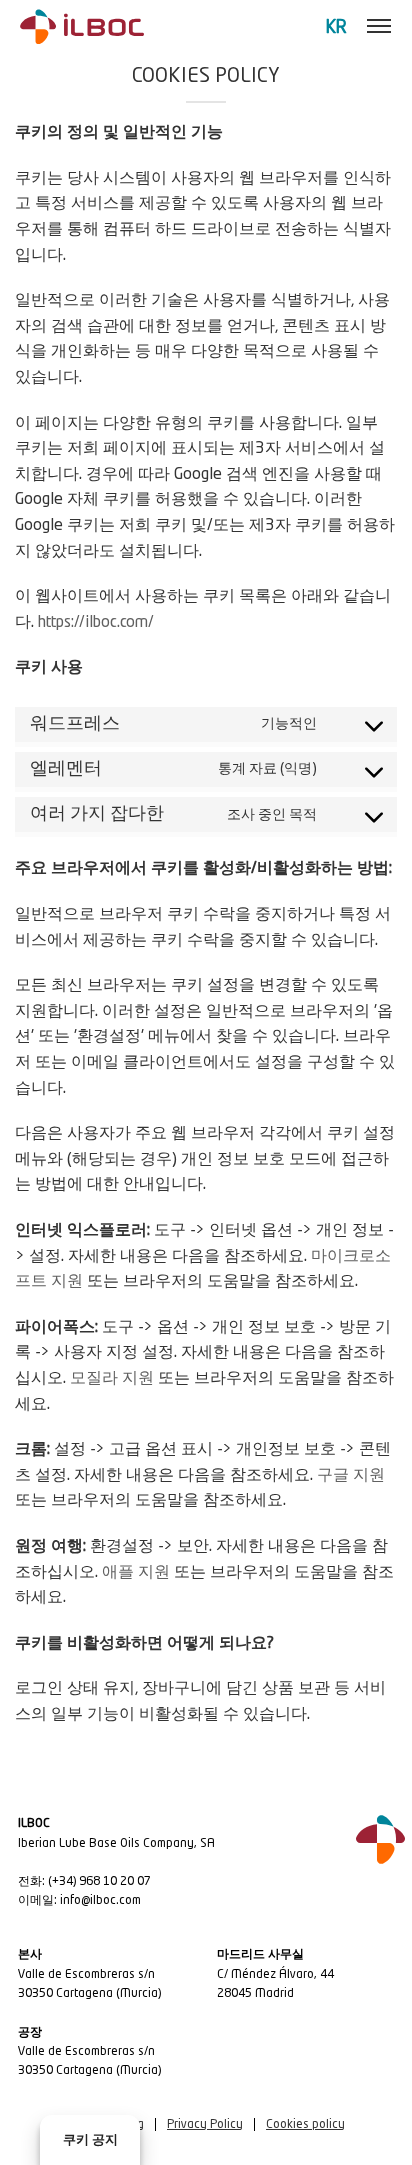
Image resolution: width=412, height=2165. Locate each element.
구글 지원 (351, 1476)
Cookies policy (305, 2125)
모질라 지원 (112, 1379)
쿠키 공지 (90, 2140)
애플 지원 (136, 1573)
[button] (379, 27)
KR (336, 28)
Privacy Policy (205, 2125)
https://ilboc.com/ (96, 623)
